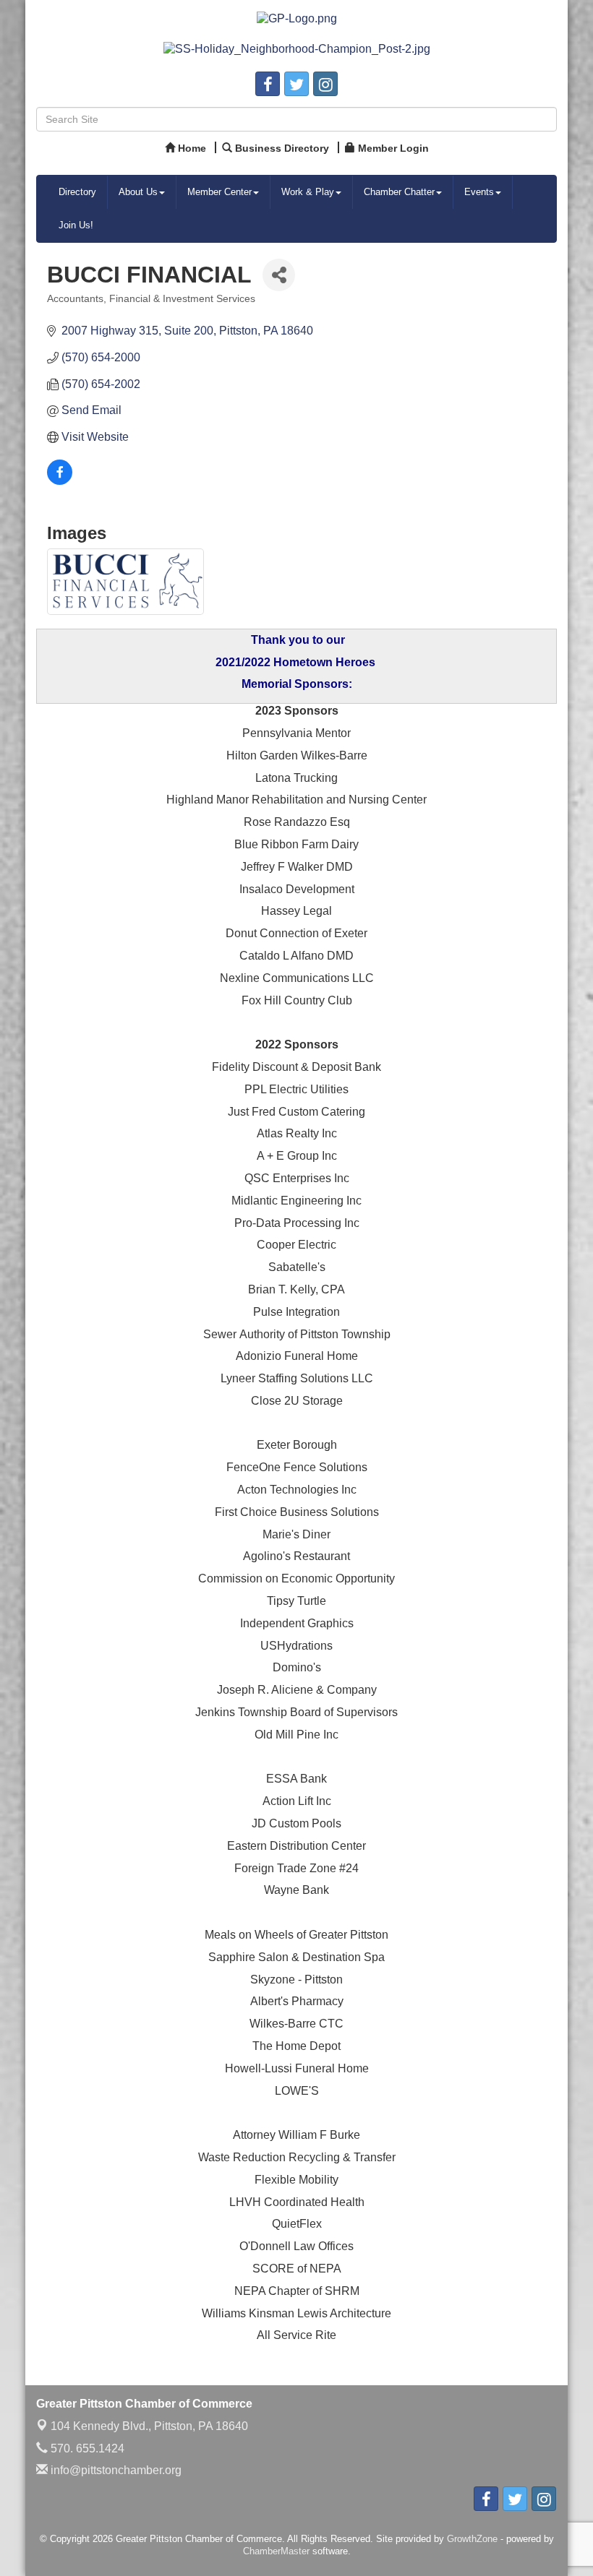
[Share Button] (279, 275)
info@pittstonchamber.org (115, 2470)
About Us (138, 192)
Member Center (219, 192)
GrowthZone (472, 2539)
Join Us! (76, 225)
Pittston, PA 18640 (149, 2426)
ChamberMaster (276, 2551)
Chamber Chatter (399, 192)
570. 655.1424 (86, 2448)
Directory (77, 192)
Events (479, 192)
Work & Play (308, 192)
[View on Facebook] (60, 481)
